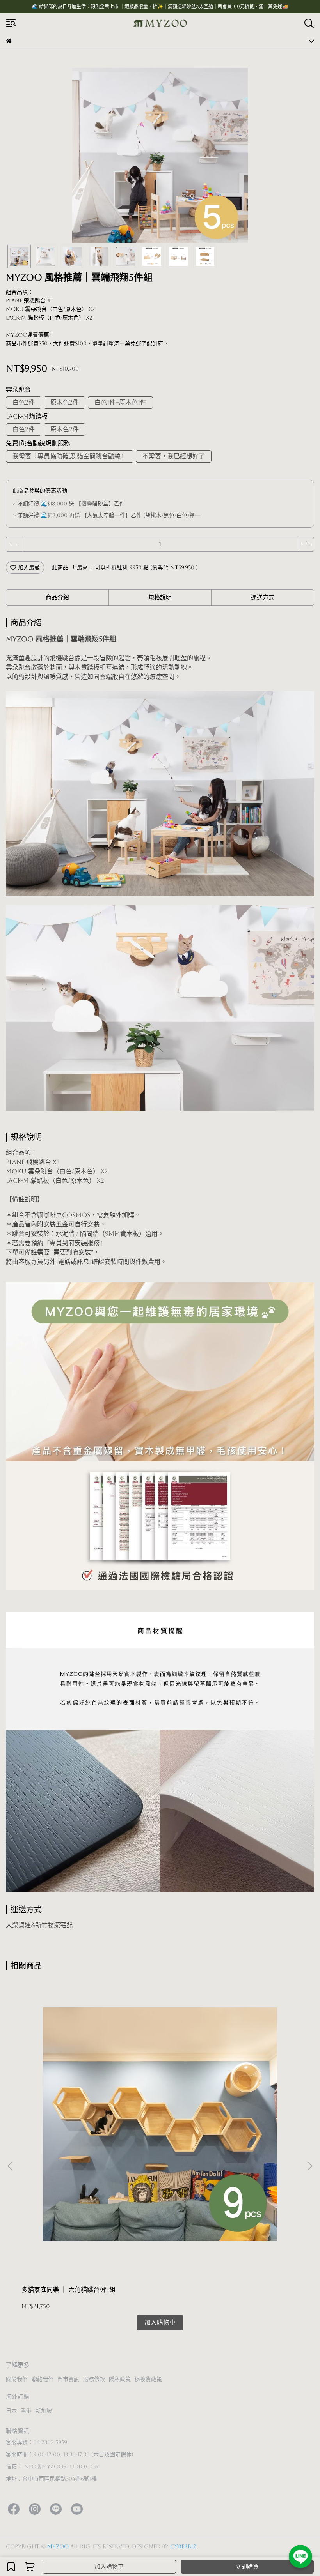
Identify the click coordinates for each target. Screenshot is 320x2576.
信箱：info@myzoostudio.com (53, 2466)
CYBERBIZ (183, 2546)
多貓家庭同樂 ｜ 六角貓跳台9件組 (68, 2290)
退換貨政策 (148, 2379)
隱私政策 (120, 2379)
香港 (26, 2411)
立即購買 (247, 2566)
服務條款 (94, 2379)
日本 (11, 2411)
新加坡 (44, 2411)
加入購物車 (109, 2566)
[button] (309, 2166)
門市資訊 (68, 2379)
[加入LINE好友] (300, 2557)
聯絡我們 (43, 2379)
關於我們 (17, 2379)
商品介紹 (57, 597)
